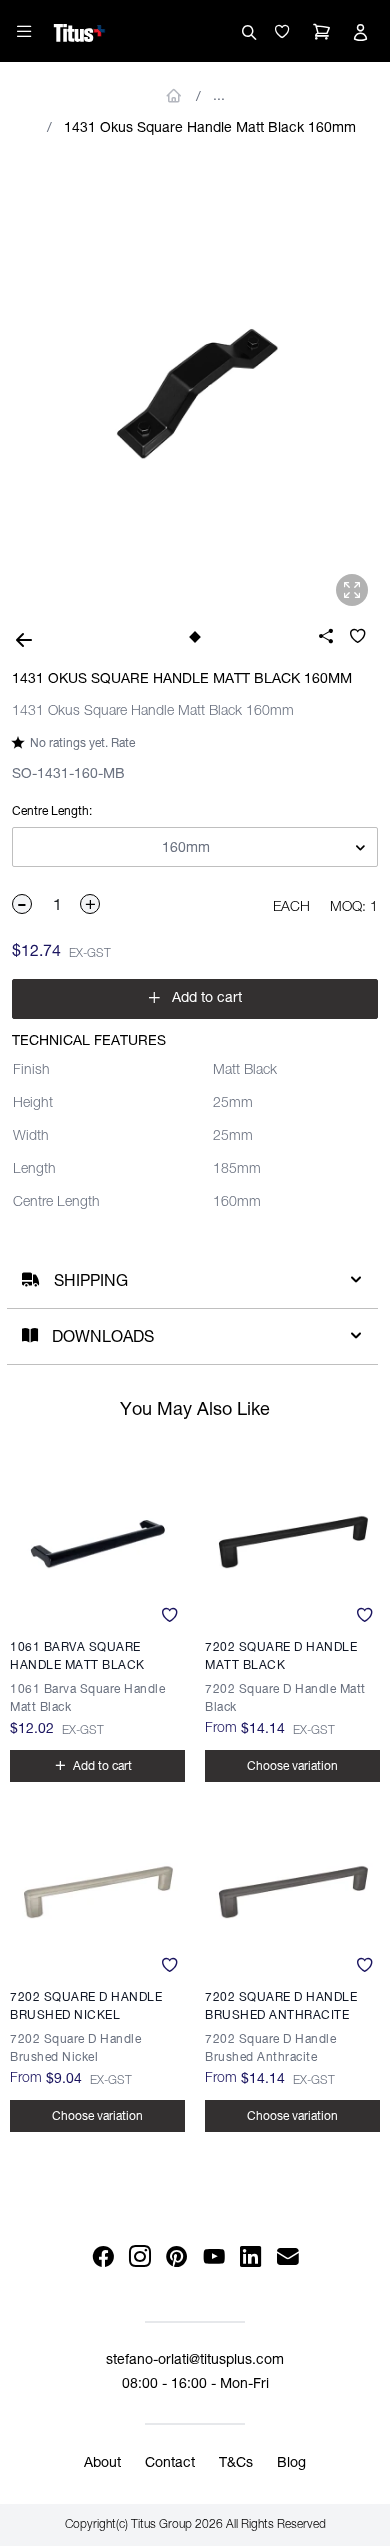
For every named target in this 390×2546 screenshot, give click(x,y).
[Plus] (91, 904)
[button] (282, 32)
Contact (170, 2464)
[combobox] (195, 848)
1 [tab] (194, 636)
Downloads (103, 1339)
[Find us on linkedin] (250, 2257)
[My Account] (360, 32)
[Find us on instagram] (139, 2257)
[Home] (79, 30)
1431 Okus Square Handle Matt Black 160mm (210, 129)
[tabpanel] (195, 385)
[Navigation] (24, 31)
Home (174, 96)
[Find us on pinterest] (176, 2257)
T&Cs (236, 2464)
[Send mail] (287, 2257)
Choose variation (97, 2117)
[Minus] (23, 904)
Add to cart (195, 998)
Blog (291, 2464)
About (102, 2464)
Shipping (91, 1283)
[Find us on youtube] (213, 2257)
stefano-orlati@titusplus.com (195, 2361)
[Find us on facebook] (102, 2257)
